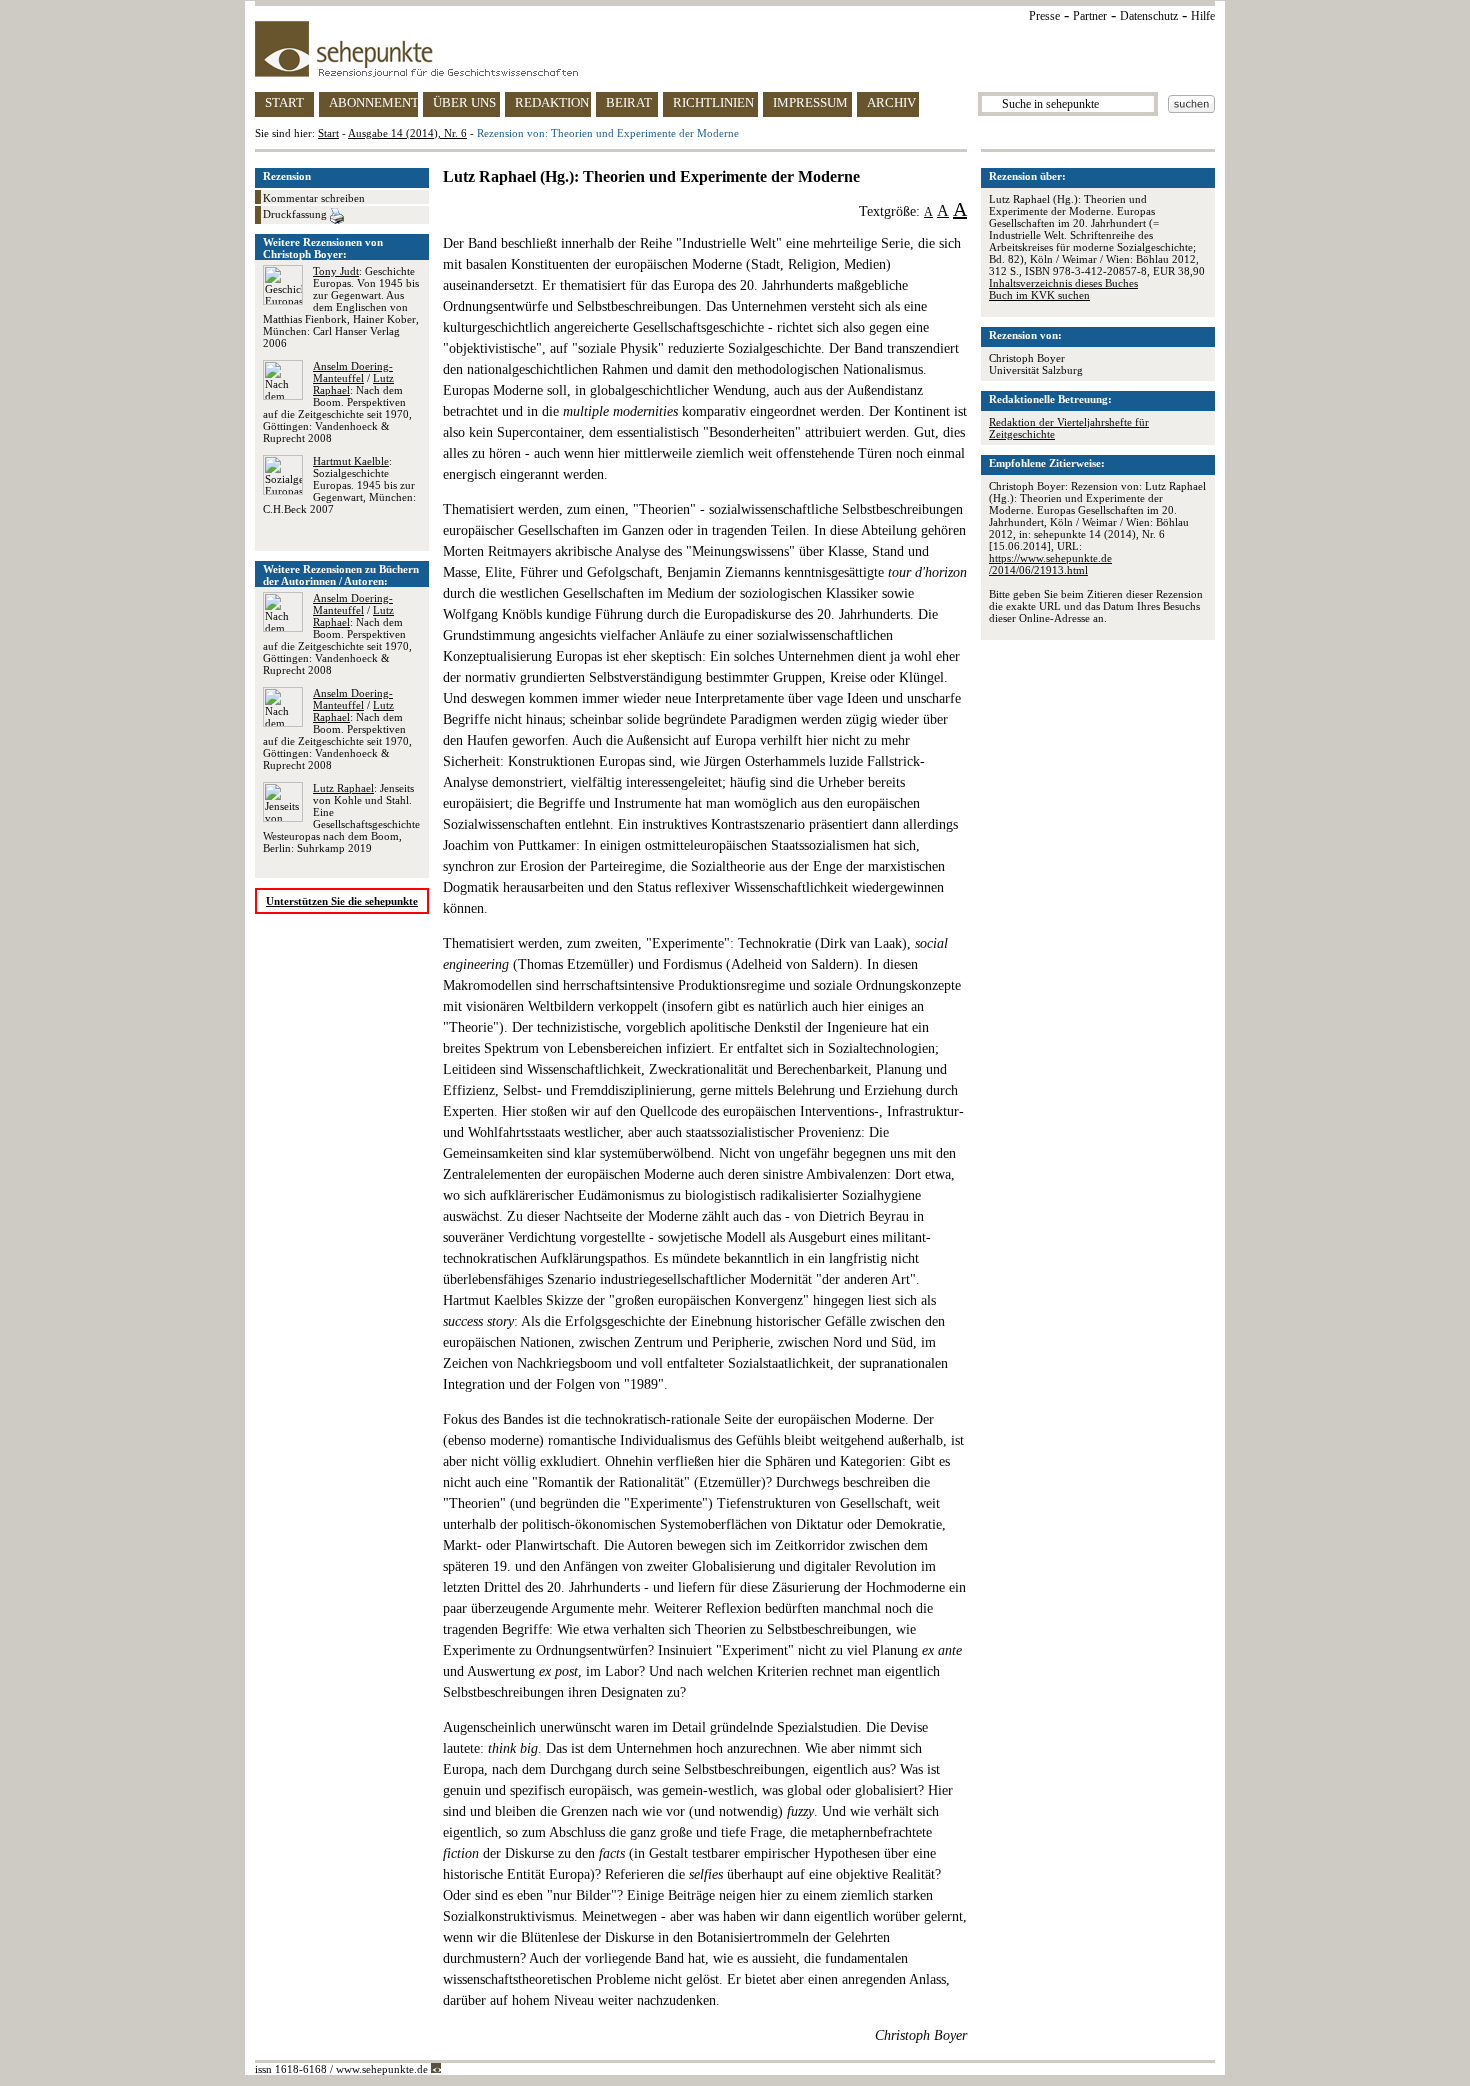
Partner (1090, 16)
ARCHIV (891, 102)
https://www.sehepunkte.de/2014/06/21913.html (1050, 564)
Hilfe (1203, 16)
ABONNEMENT (373, 102)
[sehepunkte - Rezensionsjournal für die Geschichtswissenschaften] (735, 49)
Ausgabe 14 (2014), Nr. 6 (407, 133)
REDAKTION (552, 102)
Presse (1044, 16)
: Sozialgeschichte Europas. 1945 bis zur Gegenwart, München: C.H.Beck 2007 (339, 485)
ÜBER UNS (464, 102)
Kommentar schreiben (314, 198)
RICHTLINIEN (713, 102)
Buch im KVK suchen (1039, 295)
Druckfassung (296, 214)
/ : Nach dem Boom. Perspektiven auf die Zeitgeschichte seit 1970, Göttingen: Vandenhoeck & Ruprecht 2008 (337, 402)
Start (328, 133)
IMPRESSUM (810, 102)
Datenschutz (1149, 16)
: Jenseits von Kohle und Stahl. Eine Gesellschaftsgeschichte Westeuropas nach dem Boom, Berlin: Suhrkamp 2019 (341, 818)
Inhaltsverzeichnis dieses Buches (1063, 283)
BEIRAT (629, 102)
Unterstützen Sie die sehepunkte (342, 901)
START (284, 102)
